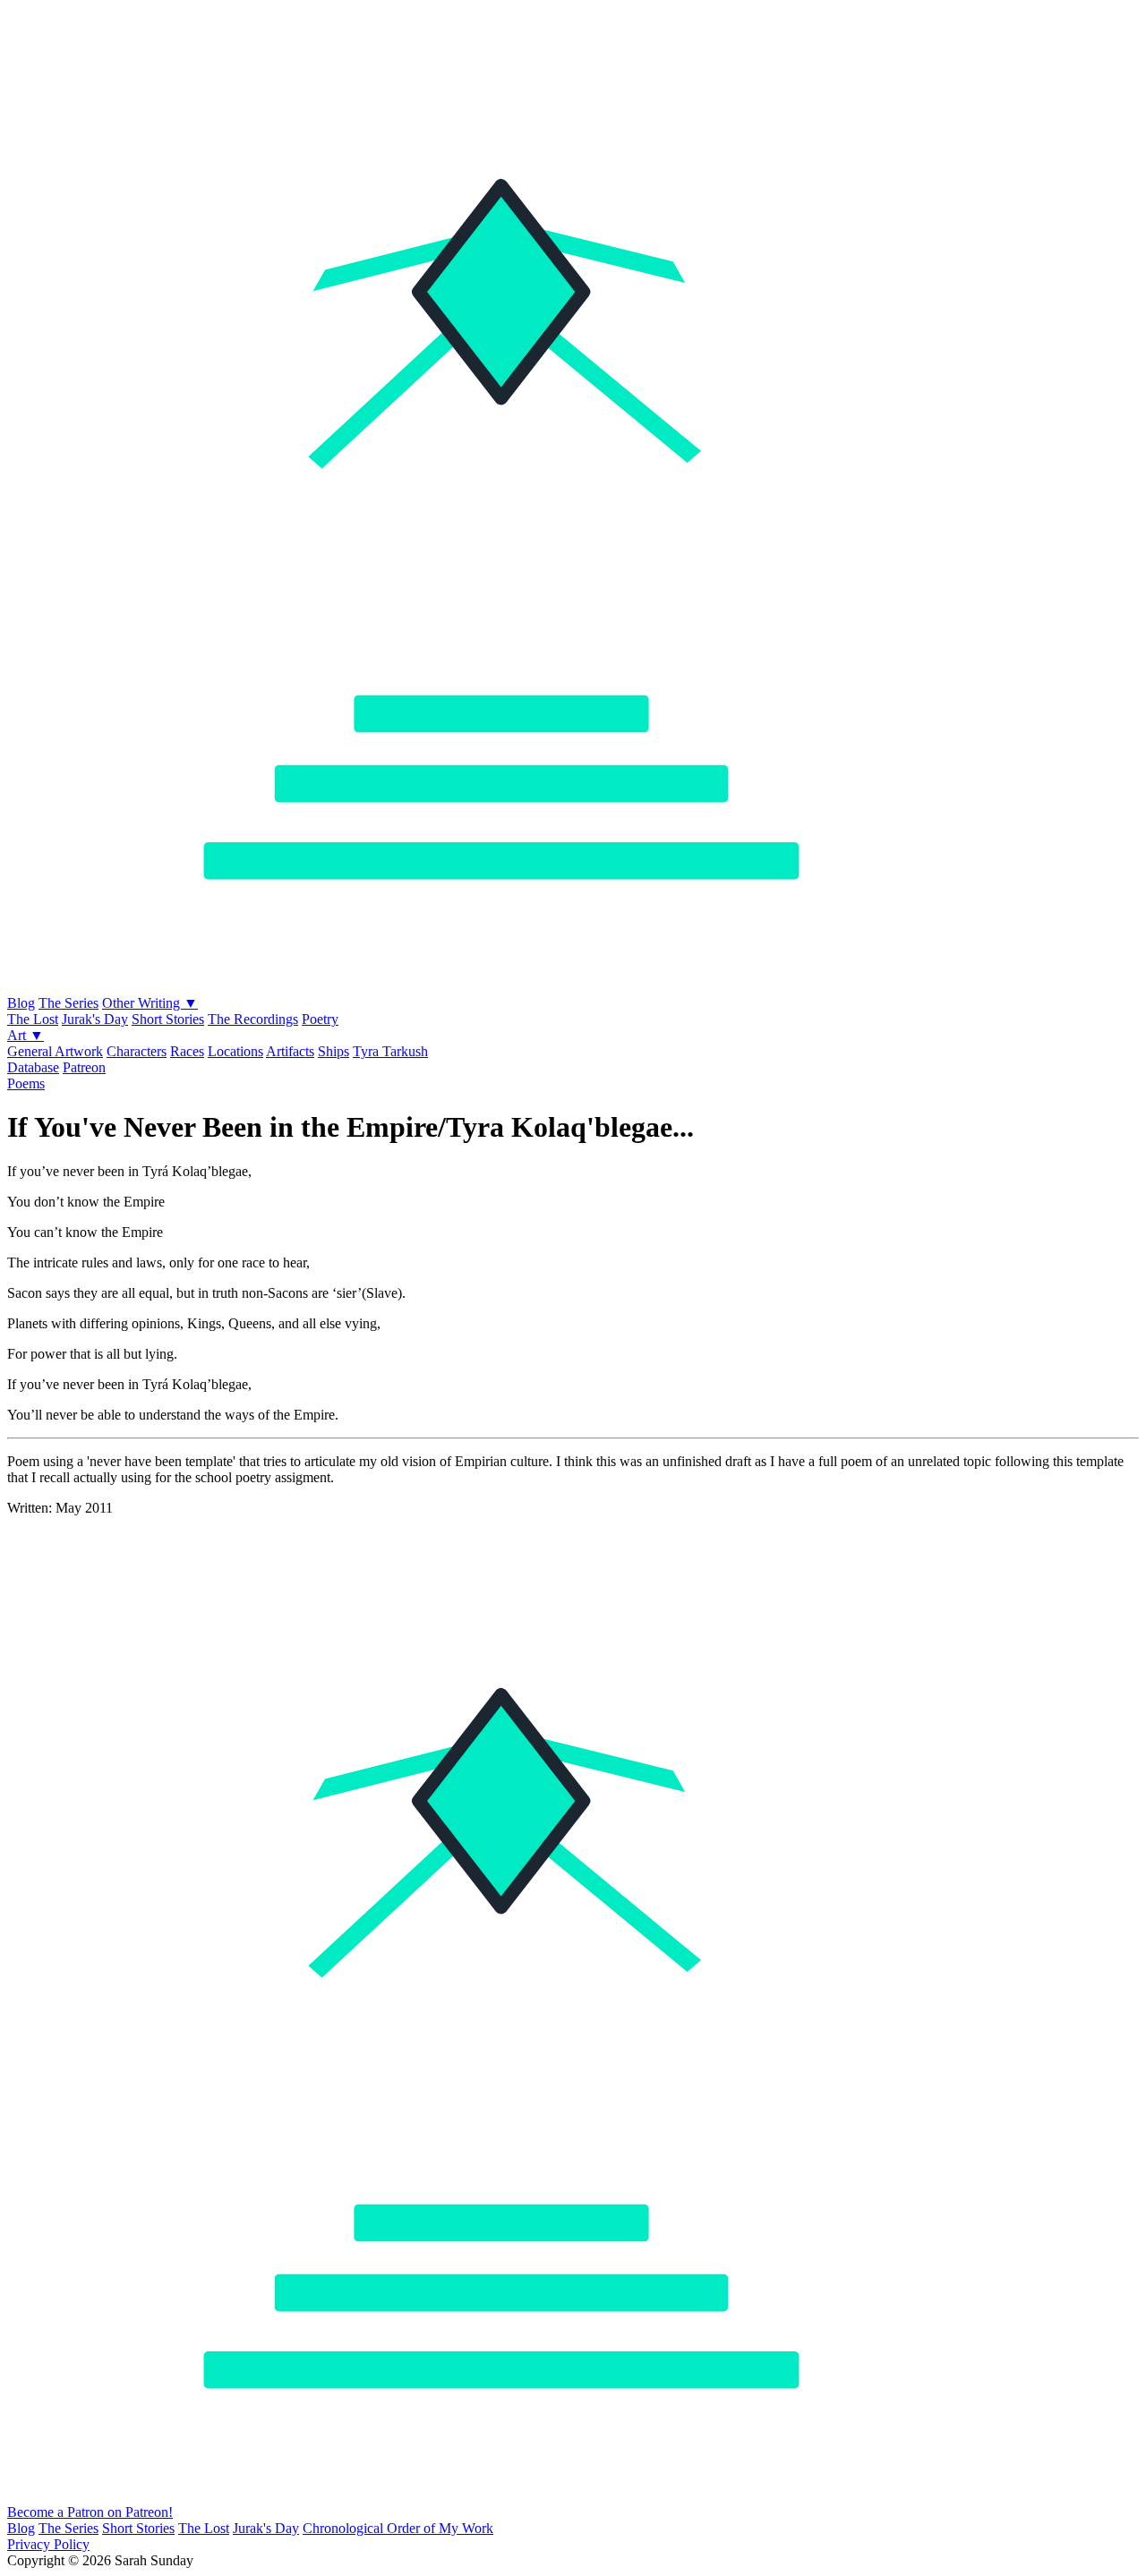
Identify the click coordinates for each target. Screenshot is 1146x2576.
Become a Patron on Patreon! (90, 2512)
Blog (21, 1003)
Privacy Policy (48, 2544)
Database (33, 1067)
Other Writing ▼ (150, 1003)
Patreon (84, 1067)
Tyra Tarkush (390, 1051)
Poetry (320, 1019)
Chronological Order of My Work (398, 2528)
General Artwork (55, 1051)
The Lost (33, 1019)
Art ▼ (26, 1035)
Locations (235, 1051)
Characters (137, 1051)
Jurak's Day (95, 1019)
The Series (68, 1003)
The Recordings (253, 1019)
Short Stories (168, 1019)
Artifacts (290, 1051)
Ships (334, 1051)
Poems (26, 1083)
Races (187, 1051)
